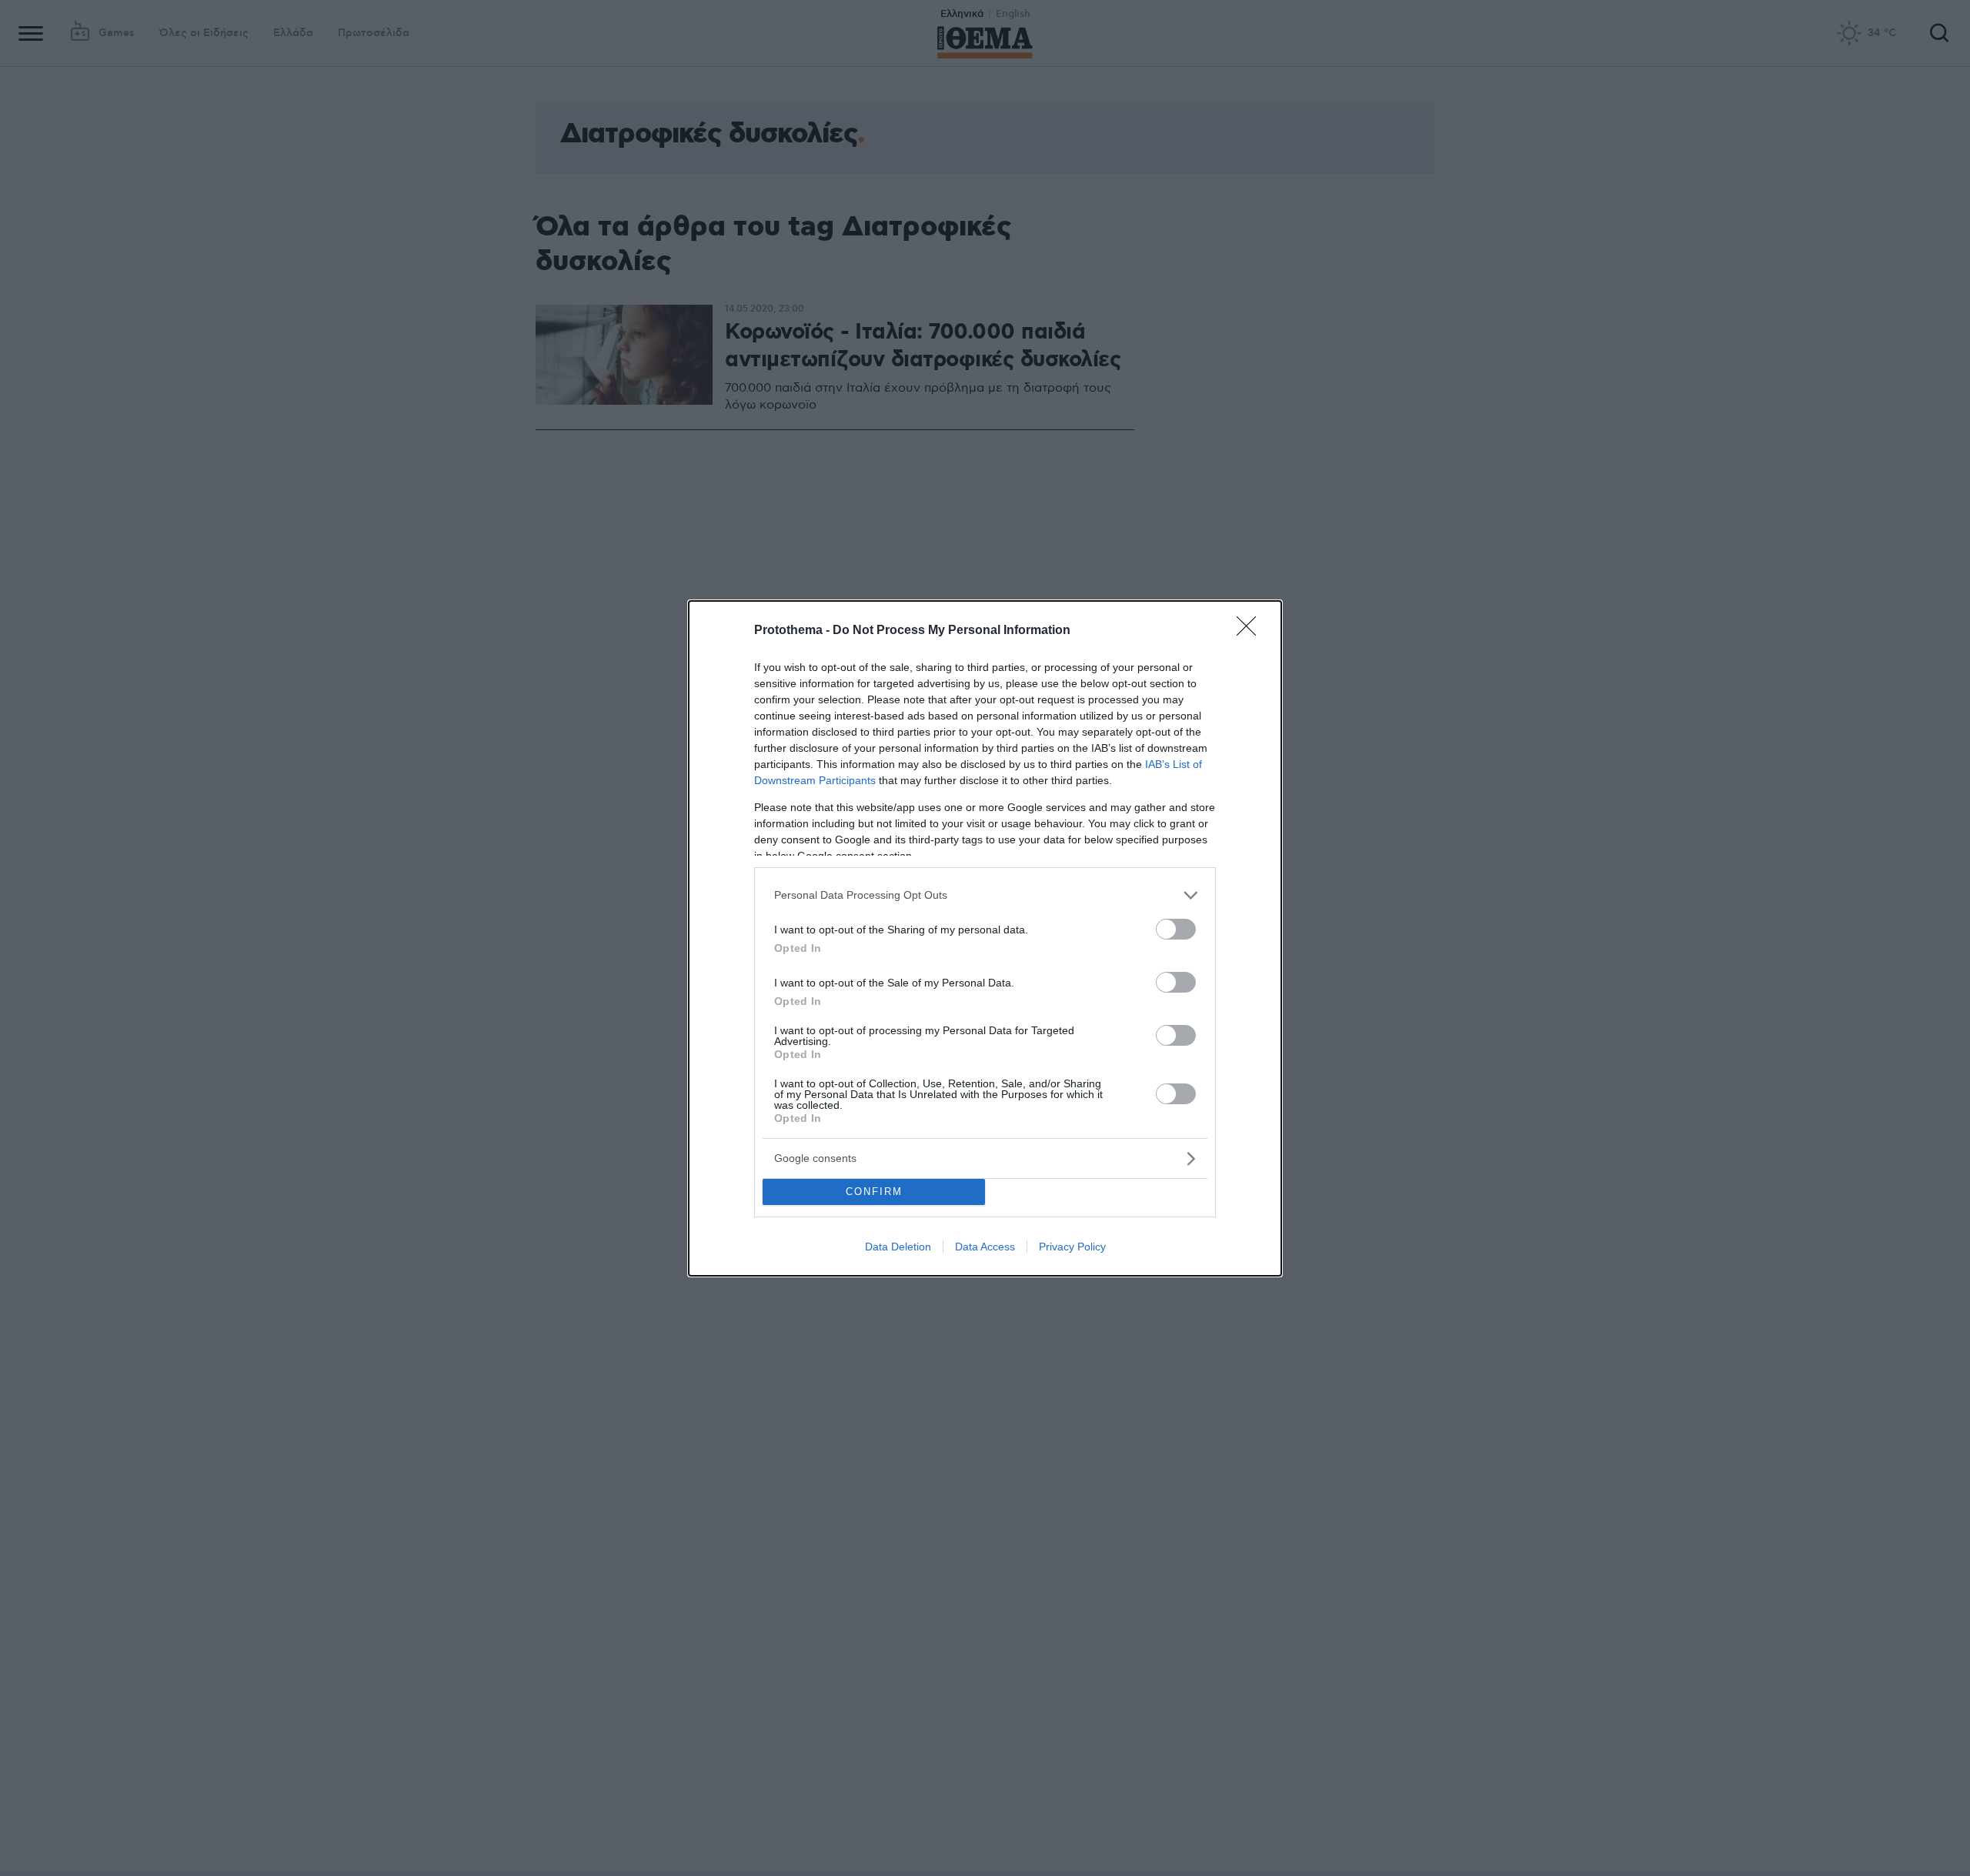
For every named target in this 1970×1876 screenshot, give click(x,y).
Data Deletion (898, 1247)
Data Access (985, 1247)
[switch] (1176, 929)
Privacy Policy (1072, 1247)
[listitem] (985, 895)
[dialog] (985, 938)
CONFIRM (874, 1192)
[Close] (1251, 631)
